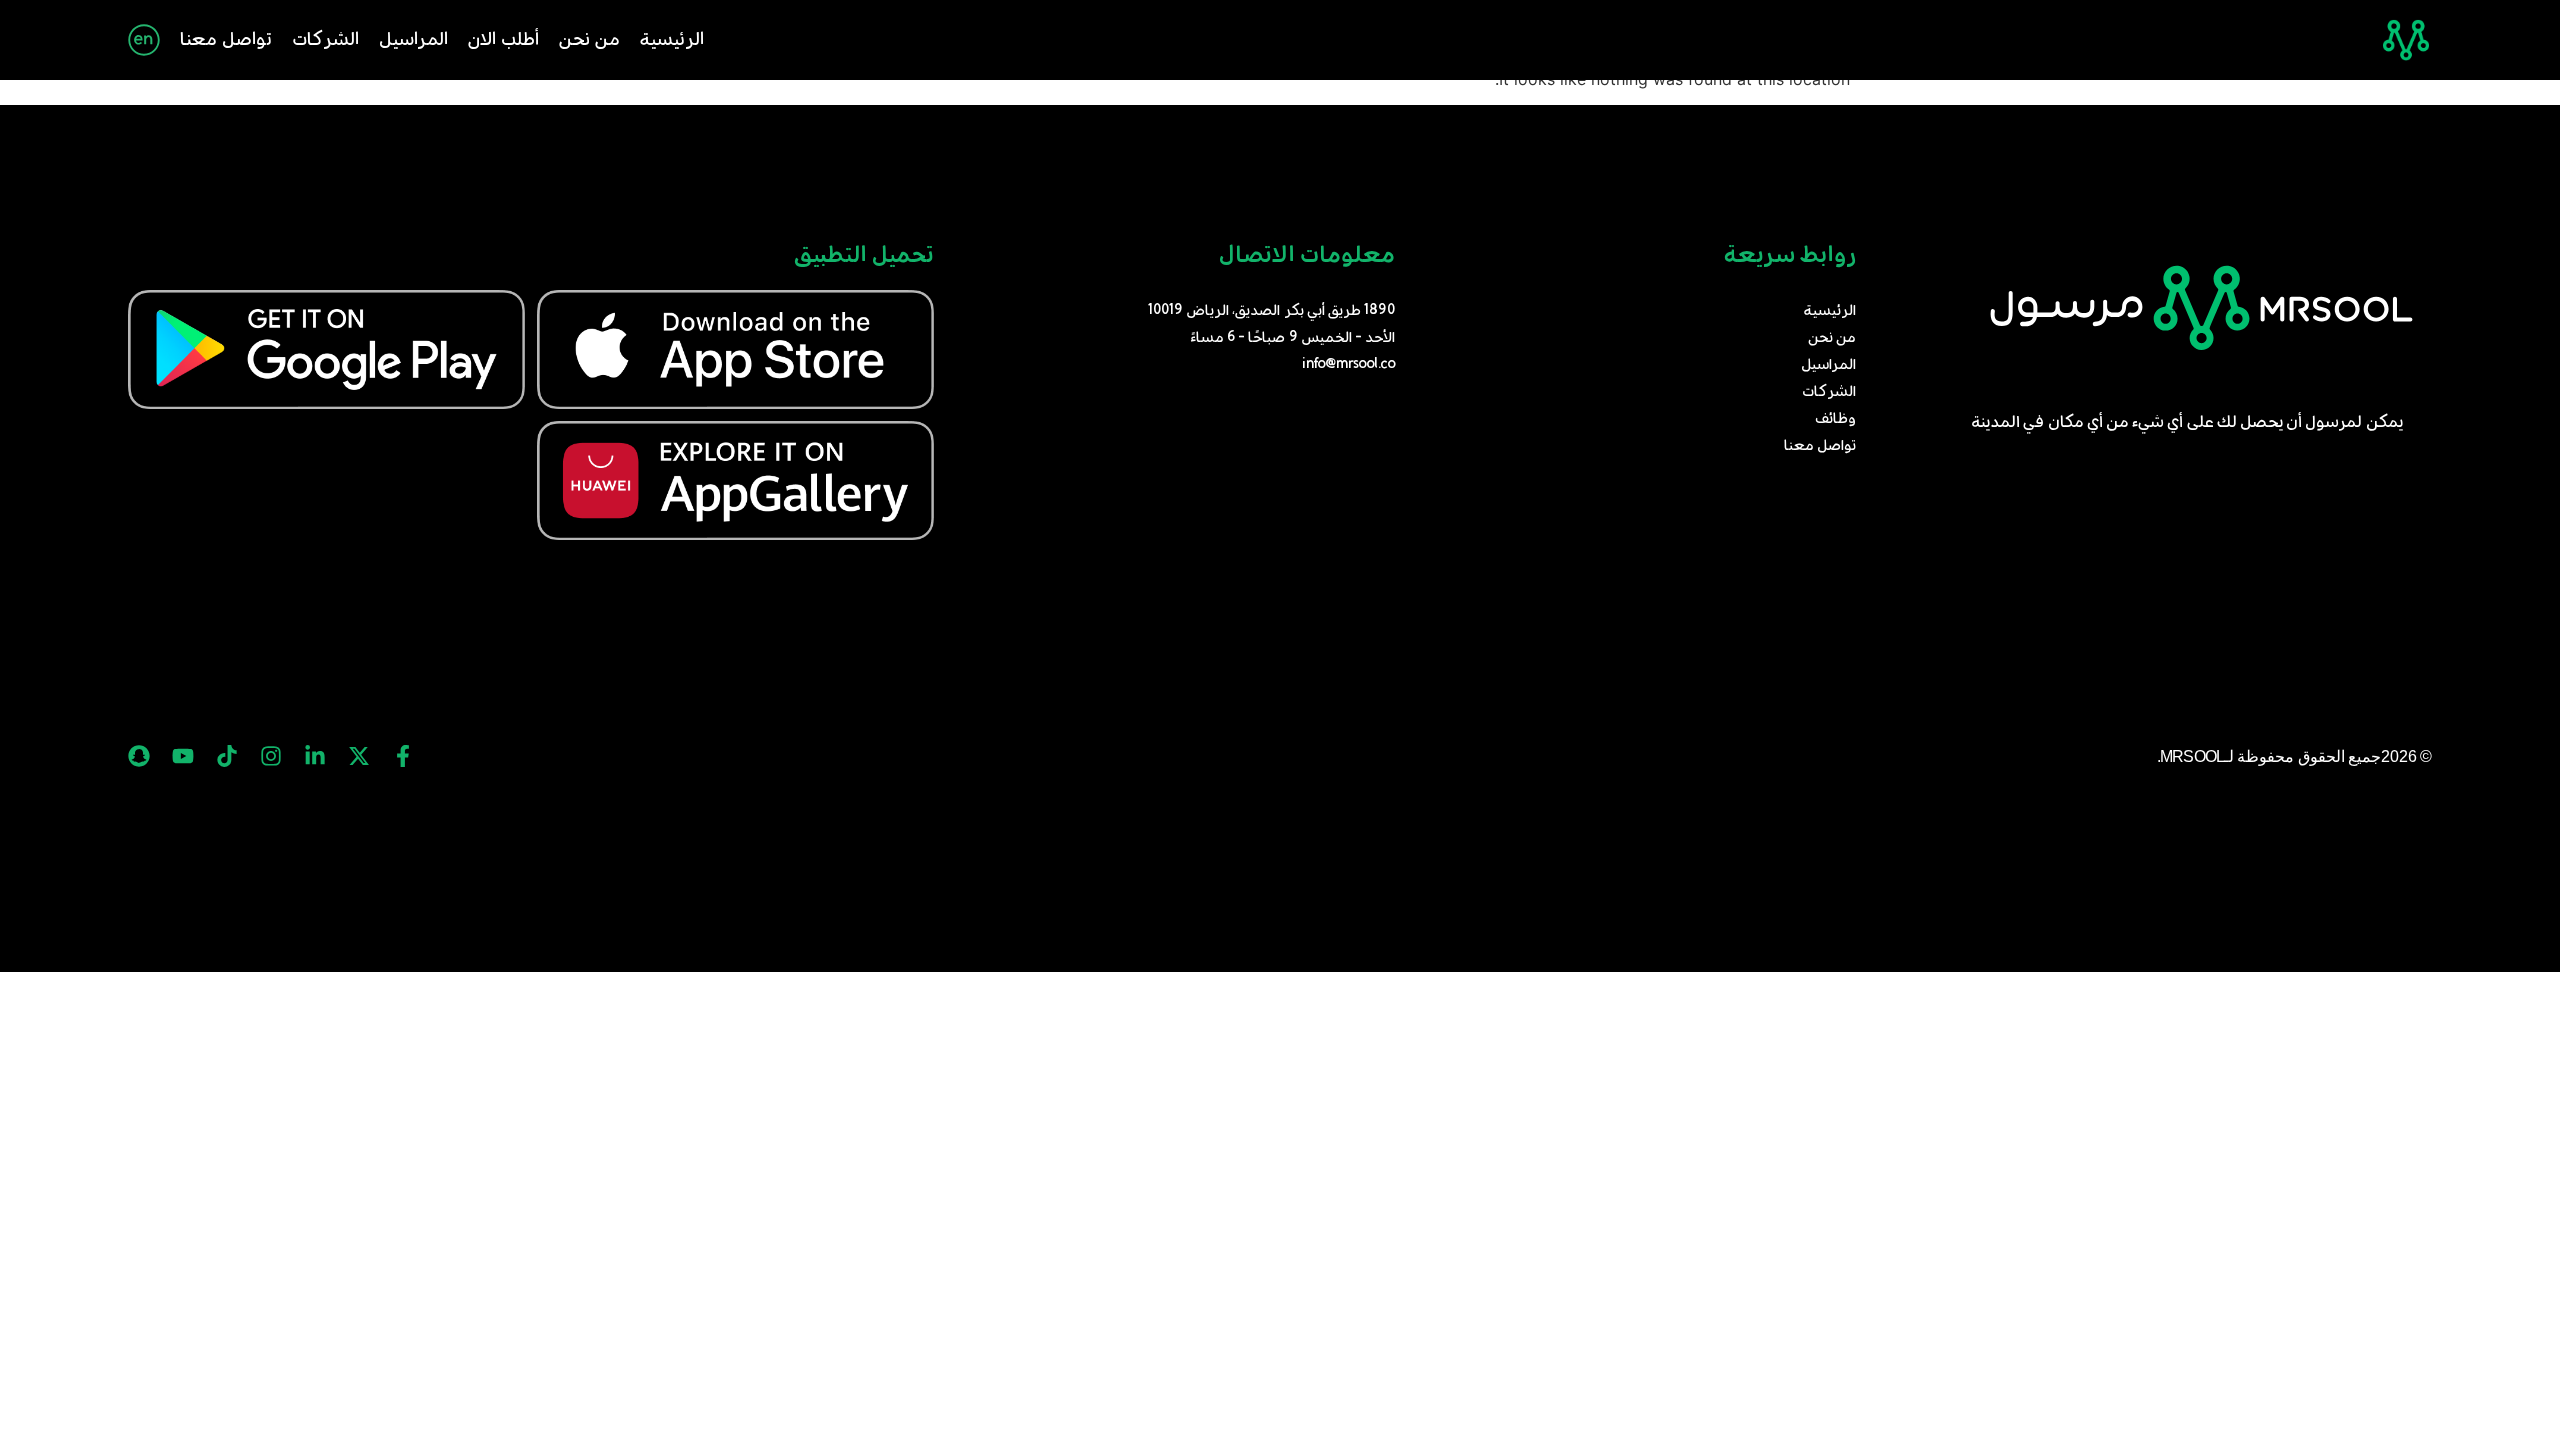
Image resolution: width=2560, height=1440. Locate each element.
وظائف (1835, 419)
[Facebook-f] (403, 756)
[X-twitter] (359, 756)
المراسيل (413, 40)
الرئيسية (672, 40)
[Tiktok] (227, 756)
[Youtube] (183, 756)
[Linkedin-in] (315, 756)
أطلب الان (503, 40)
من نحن (589, 40)
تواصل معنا (226, 40)
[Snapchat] (139, 756)
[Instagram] (271, 756)
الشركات (325, 40)
